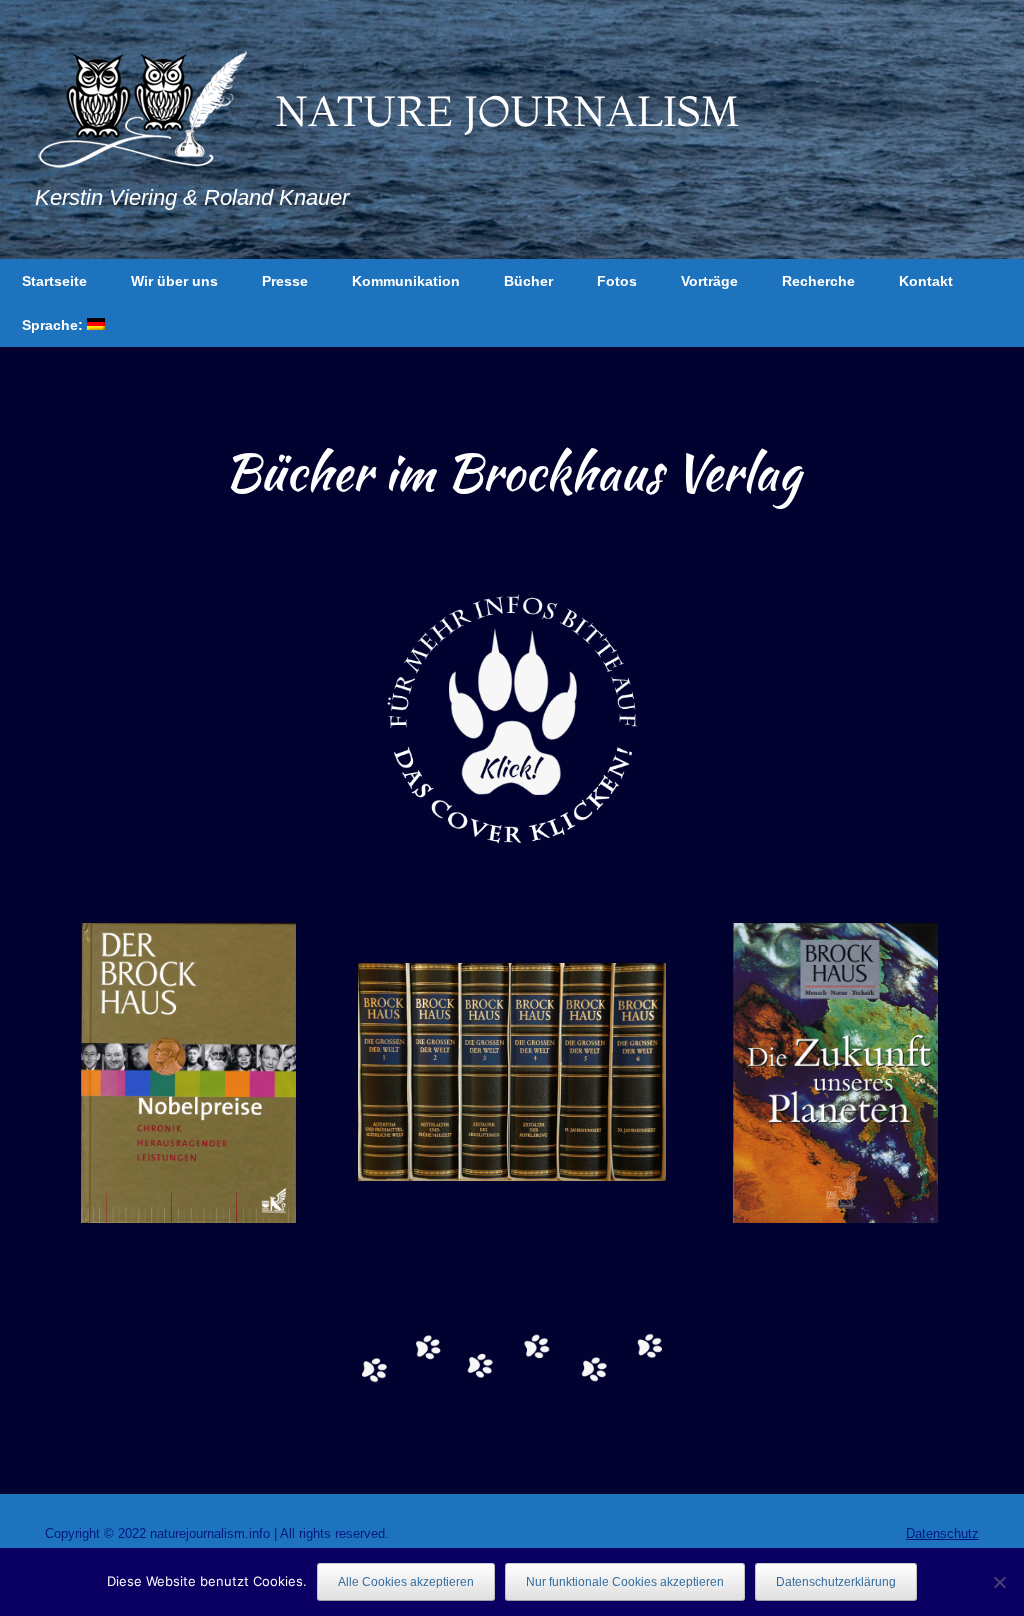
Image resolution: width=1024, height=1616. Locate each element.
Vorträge (709, 281)
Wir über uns (174, 281)
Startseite (54, 281)
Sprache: (54, 325)
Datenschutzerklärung (836, 1582)
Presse (285, 281)
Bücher (528, 281)
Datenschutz (942, 1533)
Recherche (818, 281)
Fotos (617, 281)
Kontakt (926, 281)
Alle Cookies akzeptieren (406, 1582)
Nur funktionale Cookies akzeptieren (625, 1582)
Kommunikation (406, 281)
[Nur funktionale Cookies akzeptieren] (999, 1582)
